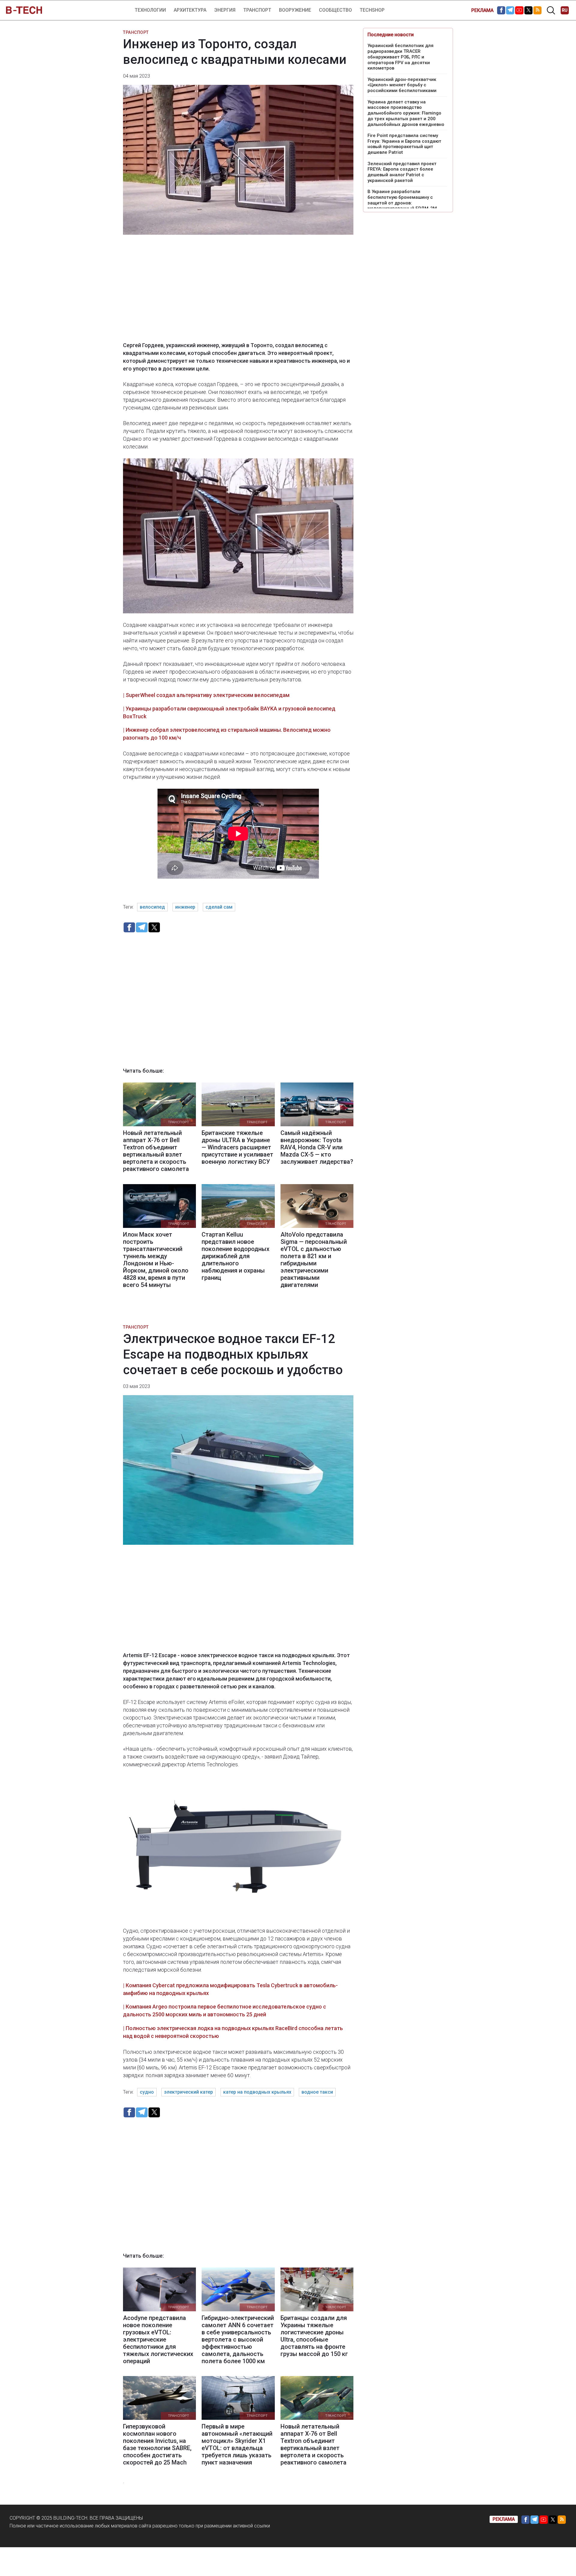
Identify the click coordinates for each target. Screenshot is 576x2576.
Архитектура (190, 10)
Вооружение (295, 10)
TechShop (372, 10)
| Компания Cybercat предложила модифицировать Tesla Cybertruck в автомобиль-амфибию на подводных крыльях (230, 1989)
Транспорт (257, 10)
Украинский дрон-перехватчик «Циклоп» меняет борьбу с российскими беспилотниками (402, 85)
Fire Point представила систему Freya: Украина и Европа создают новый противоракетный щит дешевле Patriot (404, 144)
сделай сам (219, 907)
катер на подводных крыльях (257, 2092)
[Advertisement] (238, 292)
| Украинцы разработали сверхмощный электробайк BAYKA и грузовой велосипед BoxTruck (229, 712)
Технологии (150, 10)
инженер (185, 907)
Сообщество (335, 10)
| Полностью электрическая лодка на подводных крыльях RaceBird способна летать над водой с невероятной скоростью (233, 2032)
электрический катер (189, 2092)
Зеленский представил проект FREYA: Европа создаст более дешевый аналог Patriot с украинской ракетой (402, 172)
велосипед (152, 907)
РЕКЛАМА (482, 10)
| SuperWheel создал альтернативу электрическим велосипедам (206, 695)
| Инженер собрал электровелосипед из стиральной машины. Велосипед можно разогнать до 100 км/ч (227, 734)
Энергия (225, 10)
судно (147, 2092)
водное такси (317, 2092)
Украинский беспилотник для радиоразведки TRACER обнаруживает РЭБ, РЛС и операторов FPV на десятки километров (400, 57)
